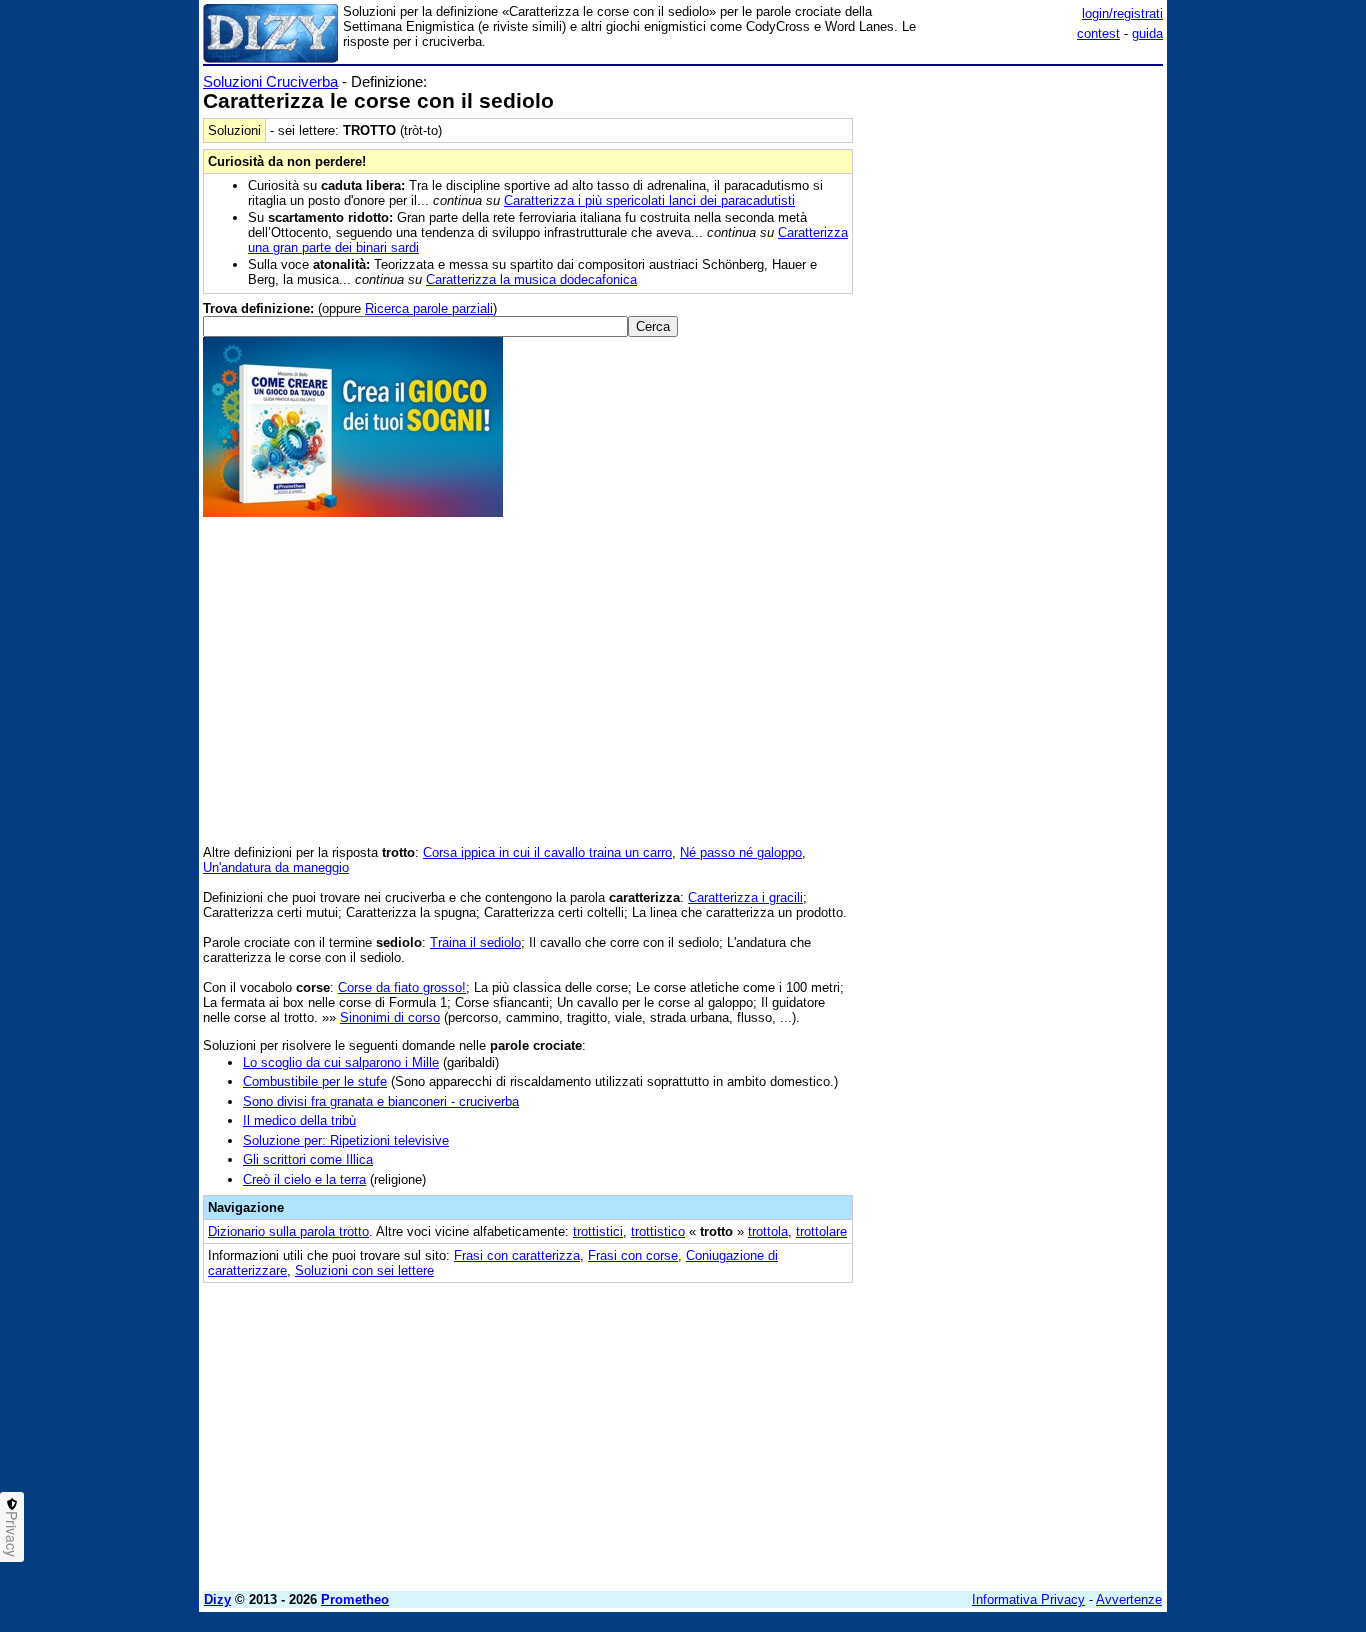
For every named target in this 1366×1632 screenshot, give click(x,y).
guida (1147, 33)
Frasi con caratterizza (517, 1255)
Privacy (12, 1534)
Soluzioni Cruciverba (270, 81)
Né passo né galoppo (741, 852)
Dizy (217, 1599)
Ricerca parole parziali (429, 308)
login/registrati (1122, 13)
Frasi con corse (633, 1255)
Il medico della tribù (299, 1120)
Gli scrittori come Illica (308, 1159)
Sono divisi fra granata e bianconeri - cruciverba (381, 1101)
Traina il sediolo (475, 942)
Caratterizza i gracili (745, 897)
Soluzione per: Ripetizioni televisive (346, 1140)
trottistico (658, 1231)
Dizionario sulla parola (288, 1231)
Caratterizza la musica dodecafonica (531, 279)
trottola (768, 1231)
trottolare (821, 1231)
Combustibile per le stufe (315, 1081)
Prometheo (355, 1599)
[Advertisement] (1013, 373)
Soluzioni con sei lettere (364, 1270)
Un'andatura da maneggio (276, 867)
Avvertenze (1129, 1599)
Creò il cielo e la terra (304, 1179)
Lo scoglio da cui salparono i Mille (341, 1062)
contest (1098, 33)
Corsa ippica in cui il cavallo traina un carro (547, 852)
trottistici (598, 1231)
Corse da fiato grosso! (402, 987)
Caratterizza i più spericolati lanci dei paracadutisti (649, 200)
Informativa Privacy (1028, 1599)
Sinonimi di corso (390, 1017)
